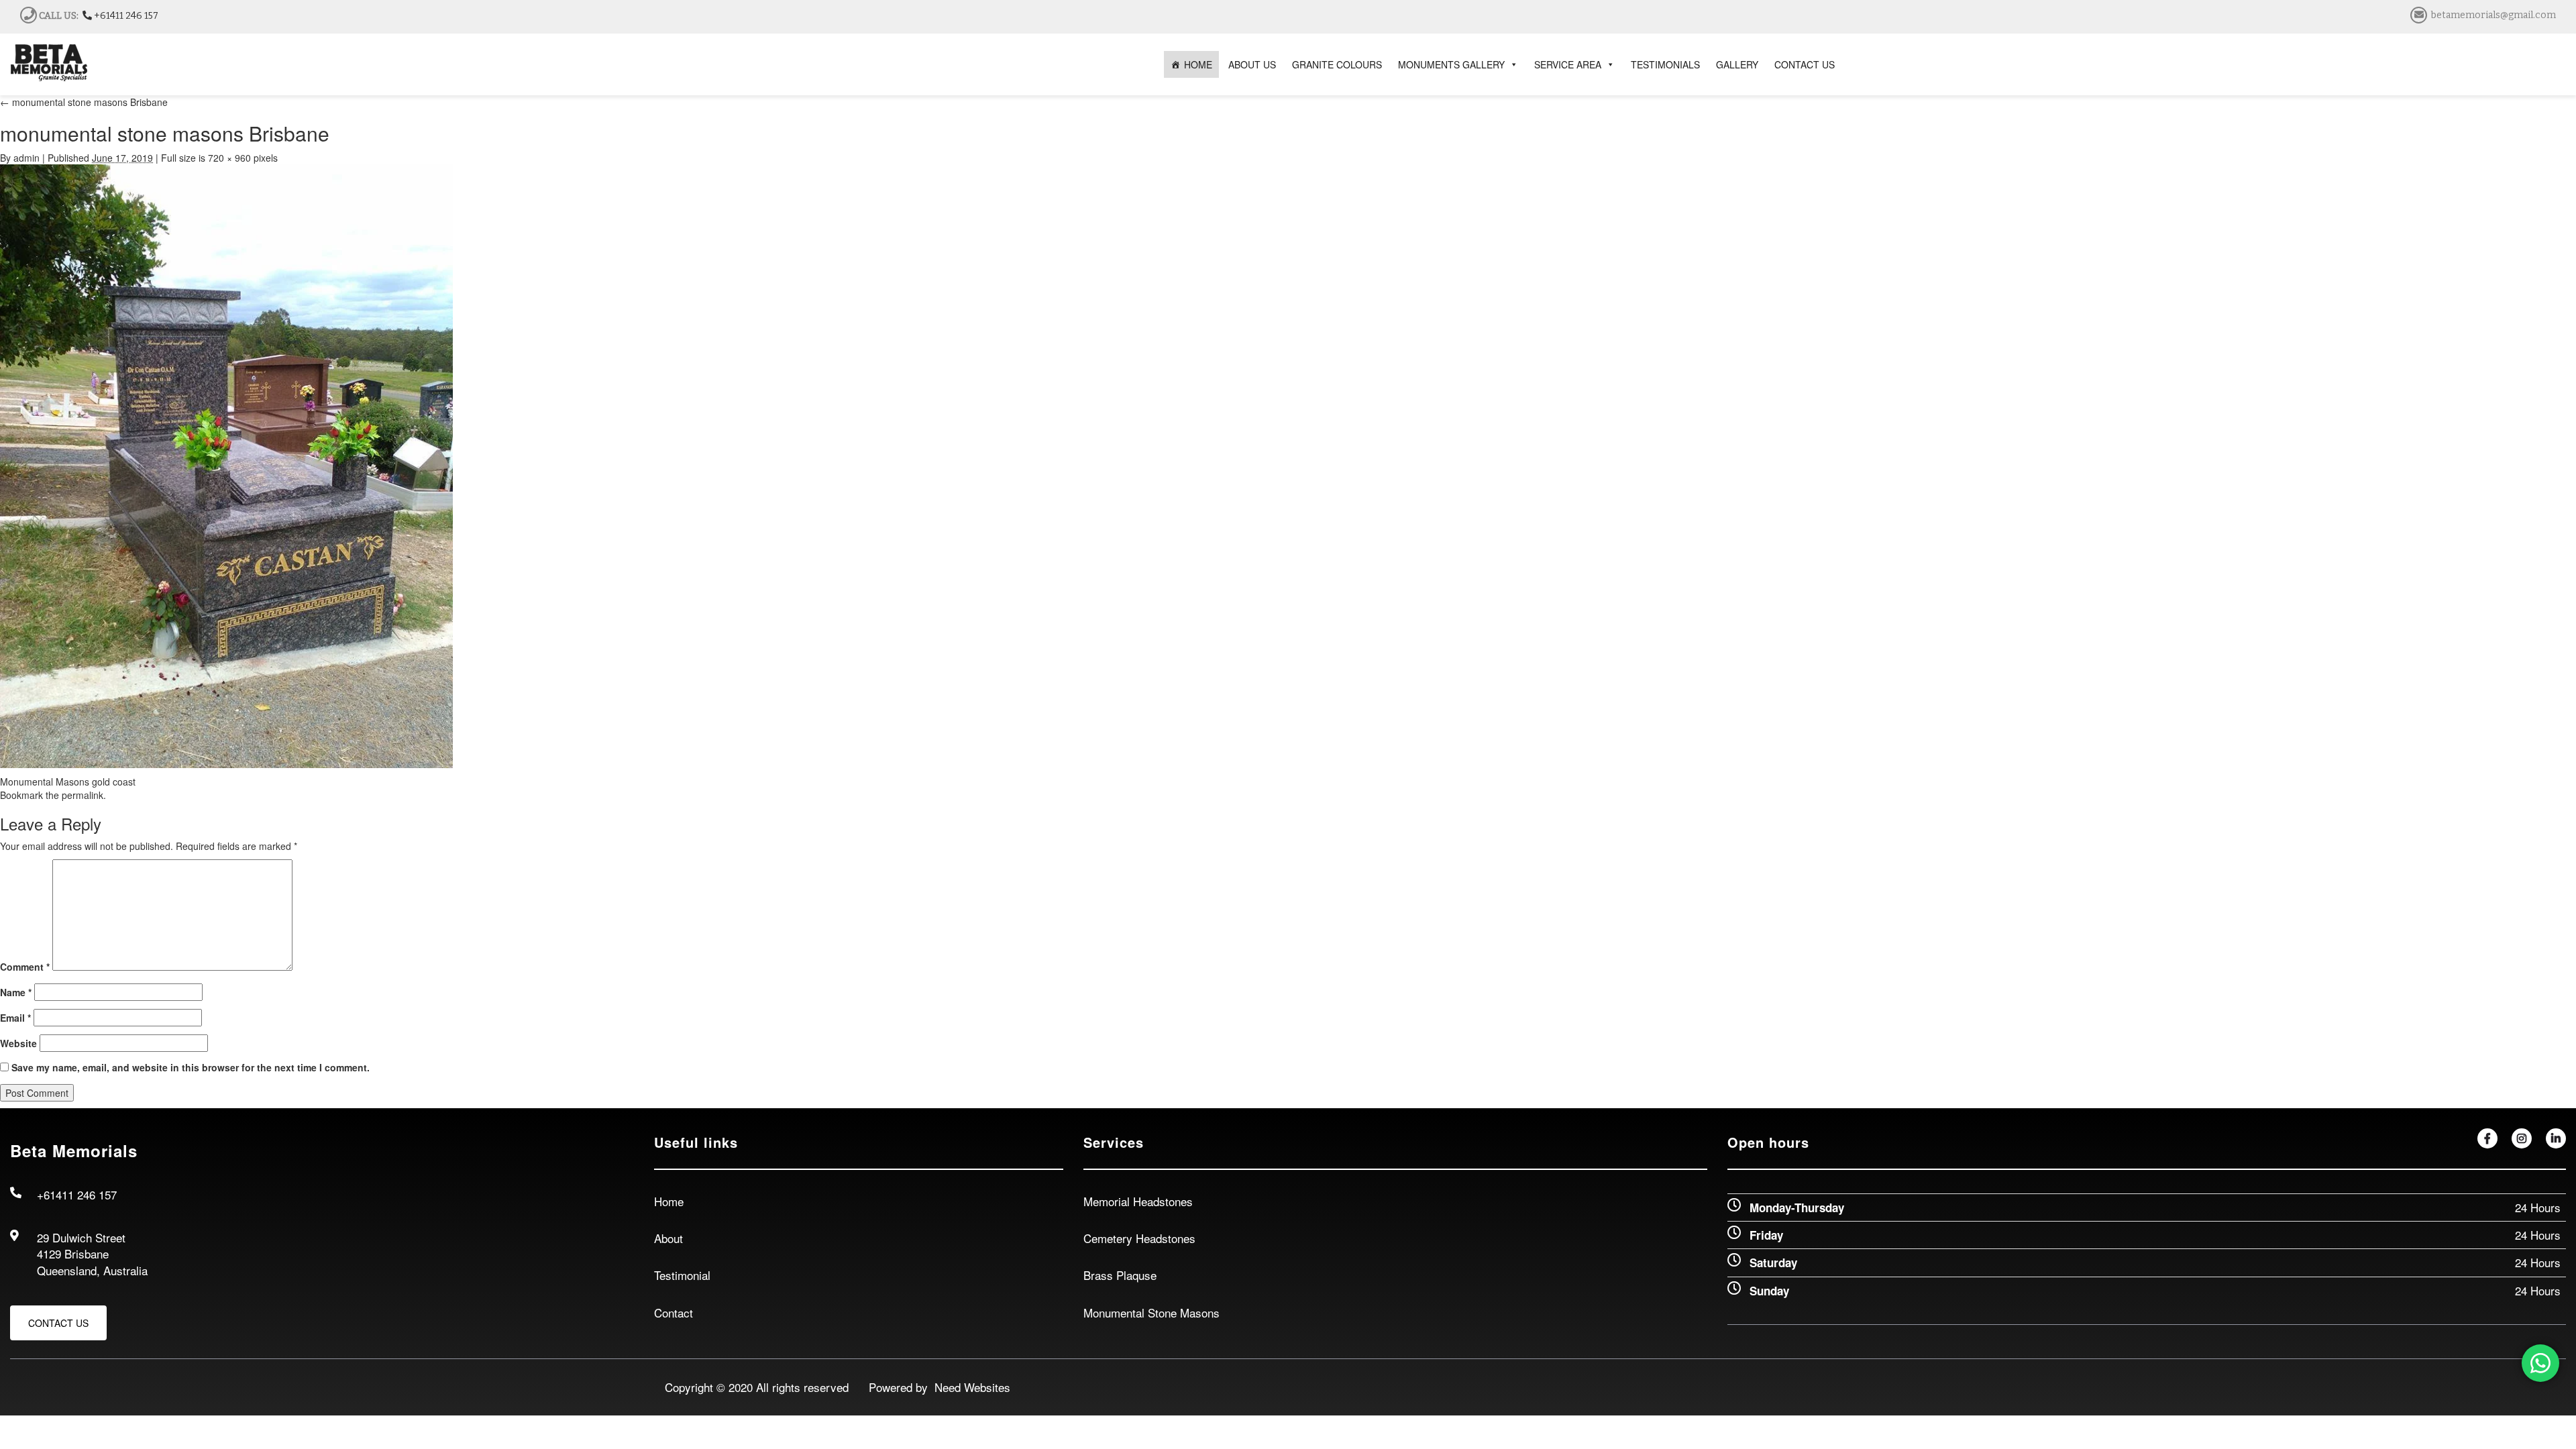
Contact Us (58, 1323)
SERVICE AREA (1568, 64)
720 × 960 (229, 158)
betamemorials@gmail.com (2493, 15)
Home (669, 1201)
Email (15, 1018)
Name (16, 992)
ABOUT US (1252, 64)
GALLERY (1737, 64)
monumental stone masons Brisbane (84, 102)
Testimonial (682, 1275)
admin (26, 158)
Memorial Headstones (1138, 1201)
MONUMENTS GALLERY (1451, 64)
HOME (1198, 64)
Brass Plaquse (1120, 1275)
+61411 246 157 (125, 16)
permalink (83, 795)
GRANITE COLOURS (1337, 64)
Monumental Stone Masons (1151, 1312)
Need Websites (969, 1387)
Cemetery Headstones (1139, 1238)
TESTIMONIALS (1665, 64)
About (668, 1238)
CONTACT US (1805, 64)
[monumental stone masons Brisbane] (226, 465)
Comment (25, 967)
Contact (674, 1312)
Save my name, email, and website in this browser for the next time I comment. (191, 1067)
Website (18, 1043)
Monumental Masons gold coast (68, 782)
